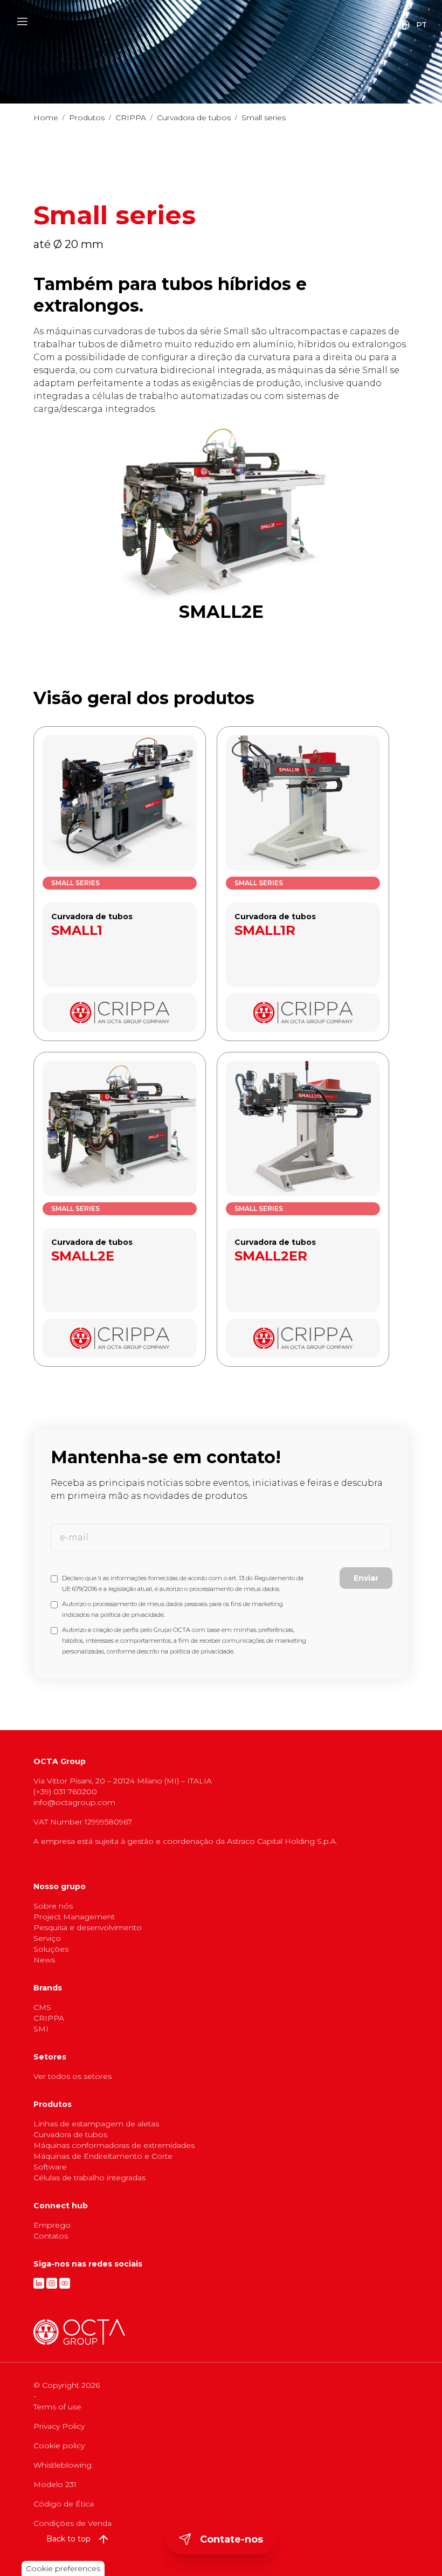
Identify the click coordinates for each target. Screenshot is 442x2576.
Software (50, 2167)
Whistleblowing (63, 2465)
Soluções (51, 1949)
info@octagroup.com (74, 1802)
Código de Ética (64, 2504)
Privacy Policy (59, 2426)
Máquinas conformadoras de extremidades (114, 2145)
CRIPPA (131, 118)
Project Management (74, 1917)
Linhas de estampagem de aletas (96, 2124)
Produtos (87, 118)
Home (46, 118)
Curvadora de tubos (194, 118)
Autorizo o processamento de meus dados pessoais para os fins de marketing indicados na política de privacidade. (172, 1609)
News (44, 1960)
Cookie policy (59, 2446)
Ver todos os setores (72, 2076)
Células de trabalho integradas (89, 2178)
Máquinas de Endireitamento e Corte (103, 2156)
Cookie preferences (63, 2568)
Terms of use (57, 2407)
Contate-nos (232, 2539)
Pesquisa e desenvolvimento (88, 1927)
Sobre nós (53, 1906)
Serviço (47, 1938)
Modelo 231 (55, 2484)
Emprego (52, 2225)
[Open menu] (22, 22)
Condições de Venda (72, 2523)
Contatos (51, 2236)
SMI (41, 2029)
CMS (42, 2007)
